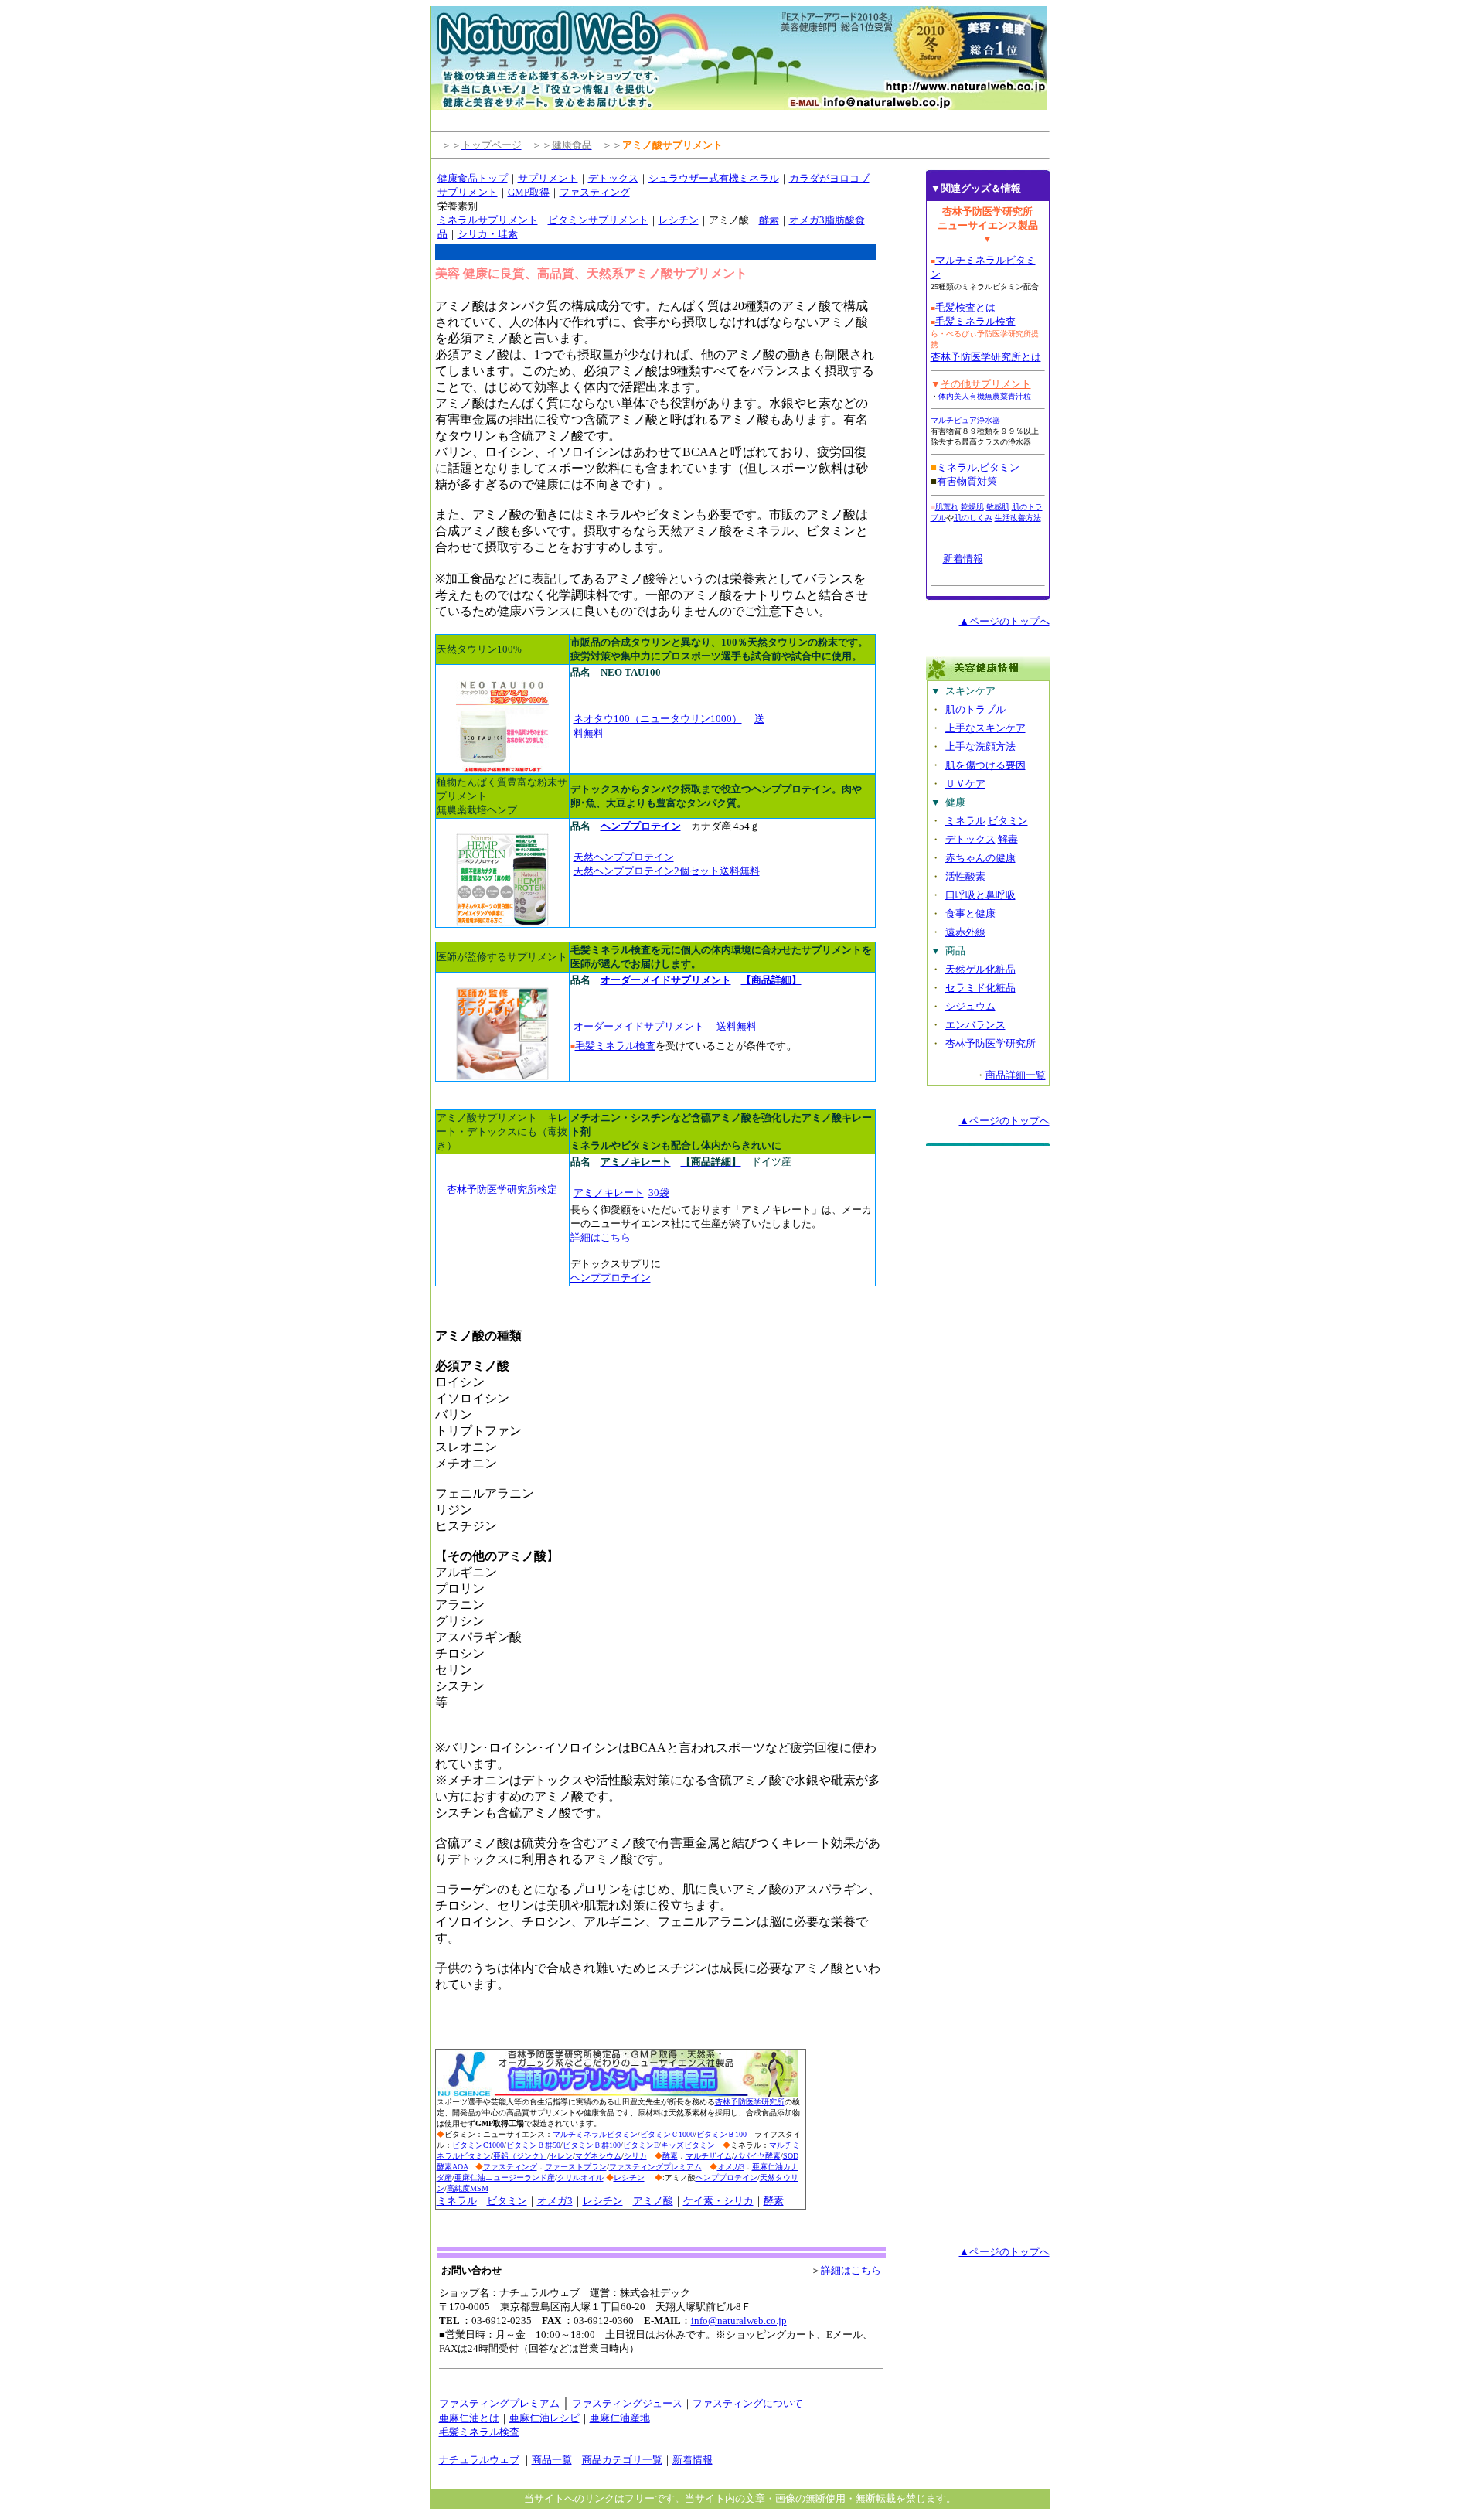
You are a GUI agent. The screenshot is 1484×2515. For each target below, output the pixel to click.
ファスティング (595, 192)
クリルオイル (580, 2178)
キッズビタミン (688, 2145)
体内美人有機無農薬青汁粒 (985, 396)
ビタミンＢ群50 (533, 2145)
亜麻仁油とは (469, 2418)
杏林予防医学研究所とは (986, 357)
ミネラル (457, 2201)
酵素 (769, 220)
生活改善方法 (1018, 518)
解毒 (1008, 839)
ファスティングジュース (627, 2403)
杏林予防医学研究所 (750, 2102)
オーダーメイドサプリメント (639, 1026)
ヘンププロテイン (611, 1278)
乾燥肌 (972, 507)
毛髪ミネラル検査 (615, 1046)
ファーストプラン (576, 2167)
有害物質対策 (967, 481)
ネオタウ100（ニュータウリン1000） (658, 719)
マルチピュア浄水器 (965, 420)
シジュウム (970, 1006)
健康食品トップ (473, 178)
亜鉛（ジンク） (520, 2156)
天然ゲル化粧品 (980, 969)
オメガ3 (731, 2167)
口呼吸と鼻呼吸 (980, 895)
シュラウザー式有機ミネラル (714, 178)
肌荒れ (947, 507)
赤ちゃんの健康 (980, 858)
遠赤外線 (965, 932)
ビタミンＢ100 (722, 2134)
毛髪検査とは (965, 307)
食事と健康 (970, 913)
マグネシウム (598, 2156)
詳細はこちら (601, 1237)
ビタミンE (641, 2145)
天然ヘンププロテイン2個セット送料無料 (667, 871)
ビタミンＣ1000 (667, 2134)
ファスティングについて (748, 2403)
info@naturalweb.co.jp (739, 2321)
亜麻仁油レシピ (545, 2418)
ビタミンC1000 (478, 2145)
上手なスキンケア (985, 728)
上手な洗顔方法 (980, 746)
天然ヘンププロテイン (624, 857)
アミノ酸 (653, 2201)
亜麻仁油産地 (620, 2418)
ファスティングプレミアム (655, 2167)
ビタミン (507, 2201)
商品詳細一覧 (1016, 1075)
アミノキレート (609, 1193)
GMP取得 (529, 192)
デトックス (613, 178)
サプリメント (548, 178)
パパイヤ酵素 (757, 2156)
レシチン (679, 220)
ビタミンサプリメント (598, 220)
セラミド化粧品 (980, 988)
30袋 (659, 1193)
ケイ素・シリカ (718, 2201)
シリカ (635, 2156)
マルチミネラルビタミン (595, 2134)
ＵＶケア (965, 784)
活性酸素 (965, 876)
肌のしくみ (973, 518)
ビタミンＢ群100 (592, 2145)
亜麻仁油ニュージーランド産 (505, 2178)
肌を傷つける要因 (985, 765)
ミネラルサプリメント (488, 220)
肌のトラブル (975, 709)
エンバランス (975, 1025)
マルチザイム (709, 2156)
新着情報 (963, 559)
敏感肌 (998, 507)
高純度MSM (468, 2188)
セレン (561, 2156)
